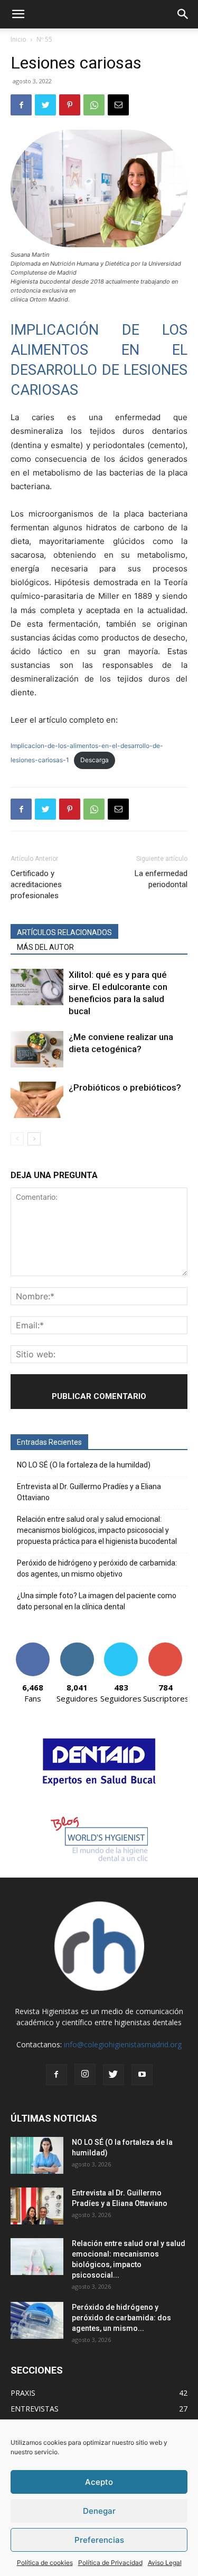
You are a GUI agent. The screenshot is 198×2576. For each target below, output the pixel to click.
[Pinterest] (70, 105)
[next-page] (34, 1139)
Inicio (18, 39)
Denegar (99, 2511)
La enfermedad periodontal (161, 879)
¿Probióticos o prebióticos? (125, 1087)
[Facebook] (21, 105)
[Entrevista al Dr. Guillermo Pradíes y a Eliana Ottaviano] (37, 2206)
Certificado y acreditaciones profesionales (36, 884)
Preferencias (99, 2540)
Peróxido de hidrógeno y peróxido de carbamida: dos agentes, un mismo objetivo (97, 1568)
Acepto (99, 2482)
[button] (18, 14)
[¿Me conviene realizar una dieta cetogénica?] (37, 1049)
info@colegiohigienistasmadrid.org (123, 2044)
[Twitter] (45, 105)
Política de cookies (45, 2563)
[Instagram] (85, 2074)
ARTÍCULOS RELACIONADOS (64, 932)
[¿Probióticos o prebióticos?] (37, 1100)
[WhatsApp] (94, 105)
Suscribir (166, 1646)
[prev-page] (17, 1139)
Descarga (95, 760)
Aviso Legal (165, 2563)
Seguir (77, 1646)
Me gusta (32, 1646)
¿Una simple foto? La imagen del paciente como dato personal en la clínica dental (97, 1601)
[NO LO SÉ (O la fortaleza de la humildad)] (37, 2155)
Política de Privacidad (110, 2563)
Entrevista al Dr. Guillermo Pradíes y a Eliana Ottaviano (89, 1492)
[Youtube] (142, 2075)
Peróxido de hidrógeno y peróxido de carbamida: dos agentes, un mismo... (121, 2318)
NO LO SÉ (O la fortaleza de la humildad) (84, 1465)
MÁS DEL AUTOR (45, 947)
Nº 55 (44, 39)
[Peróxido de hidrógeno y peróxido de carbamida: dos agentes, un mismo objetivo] (37, 2320)
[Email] (118, 105)
